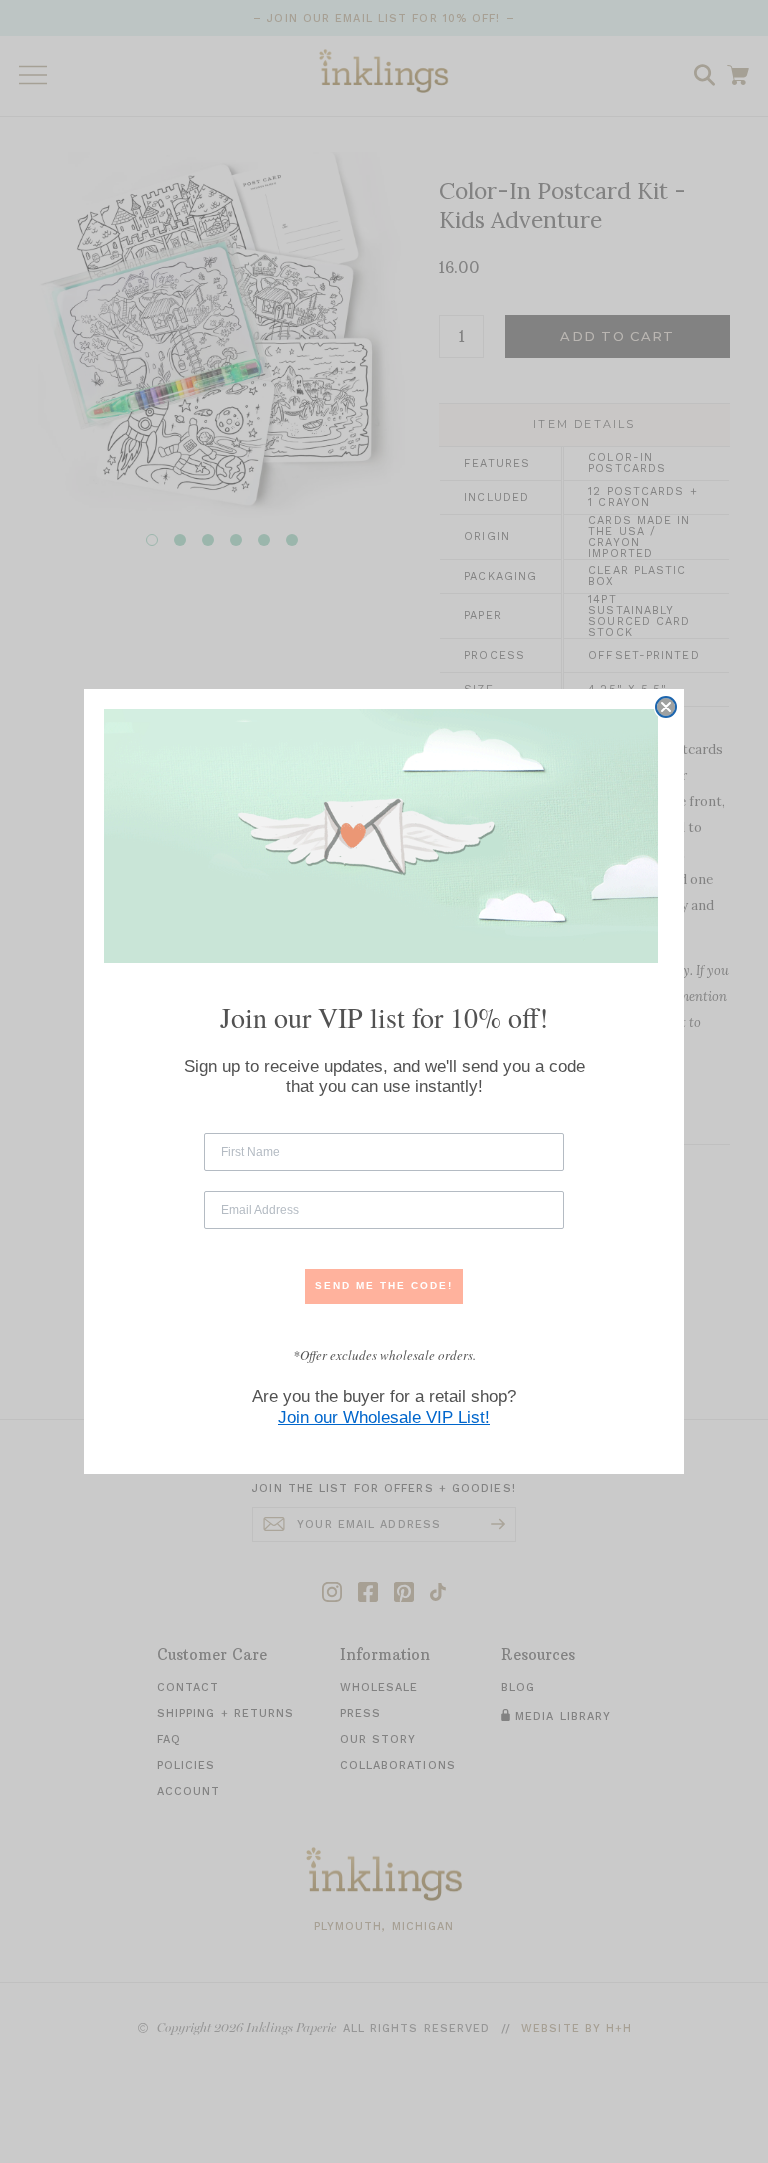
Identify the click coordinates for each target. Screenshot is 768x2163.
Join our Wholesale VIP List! (384, 1417)
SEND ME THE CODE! (384, 1285)
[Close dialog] (666, 707)
